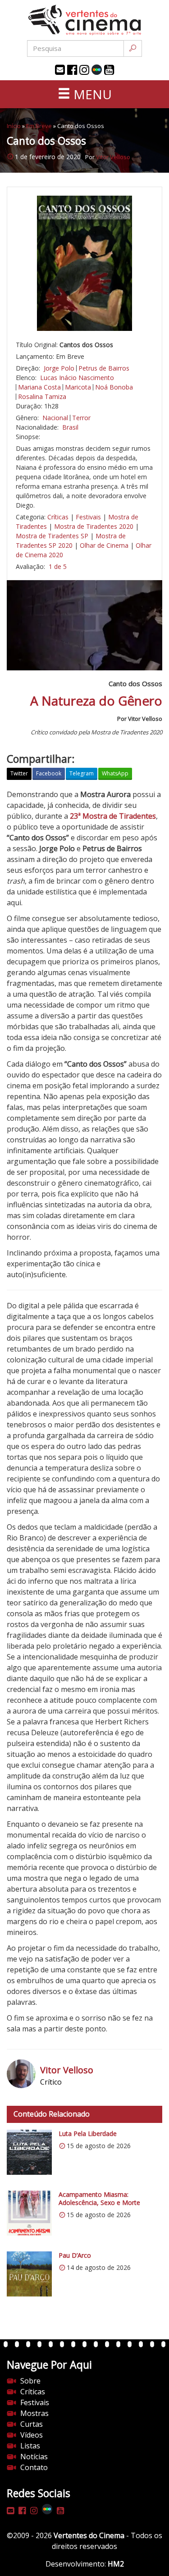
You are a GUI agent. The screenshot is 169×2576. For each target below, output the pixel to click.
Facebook (49, 773)
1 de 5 (58, 566)
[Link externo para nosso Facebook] (72, 70)
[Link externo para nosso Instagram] (84, 70)
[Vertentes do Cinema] (85, 20)
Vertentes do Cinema (89, 2535)
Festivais (88, 517)
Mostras (34, 2413)
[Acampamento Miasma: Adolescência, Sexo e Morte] (29, 2213)
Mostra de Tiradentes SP (52, 536)
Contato (34, 2467)
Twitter (19, 773)
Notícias (34, 2457)
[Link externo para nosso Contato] (60, 70)
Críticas (58, 517)
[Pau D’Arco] (29, 2274)
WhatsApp (115, 773)
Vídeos (32, 2435)
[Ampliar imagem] (84, 263)
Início (14, 126)
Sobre (30, 2381)
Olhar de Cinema (104, 545)
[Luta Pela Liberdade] (29, 2152)
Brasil (70, 427)
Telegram (82, 773)
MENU (91, 94)
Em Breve (39, 126)
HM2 (116, 2564)
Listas (30, 2446)
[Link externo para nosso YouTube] (109, 70)
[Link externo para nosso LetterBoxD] (97, 70)
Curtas (32, 2424)
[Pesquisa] (133, 48)
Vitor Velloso (113, 157)
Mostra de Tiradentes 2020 (94, 526)
